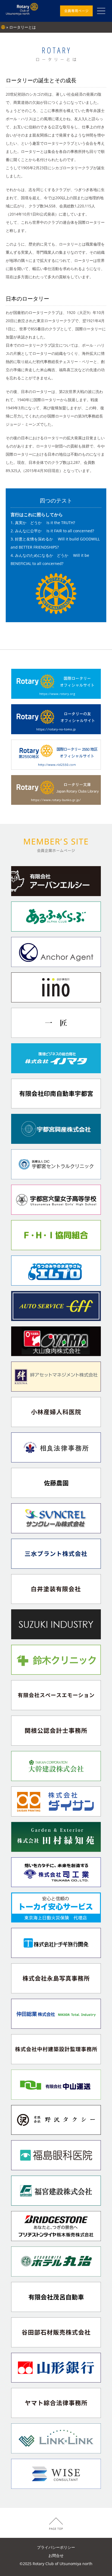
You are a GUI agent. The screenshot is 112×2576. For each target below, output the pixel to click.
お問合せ (56, 2555)
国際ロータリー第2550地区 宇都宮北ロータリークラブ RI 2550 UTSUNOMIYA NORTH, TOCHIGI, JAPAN (22, 11)
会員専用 (76, 11)
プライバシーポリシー (56, 2547)
